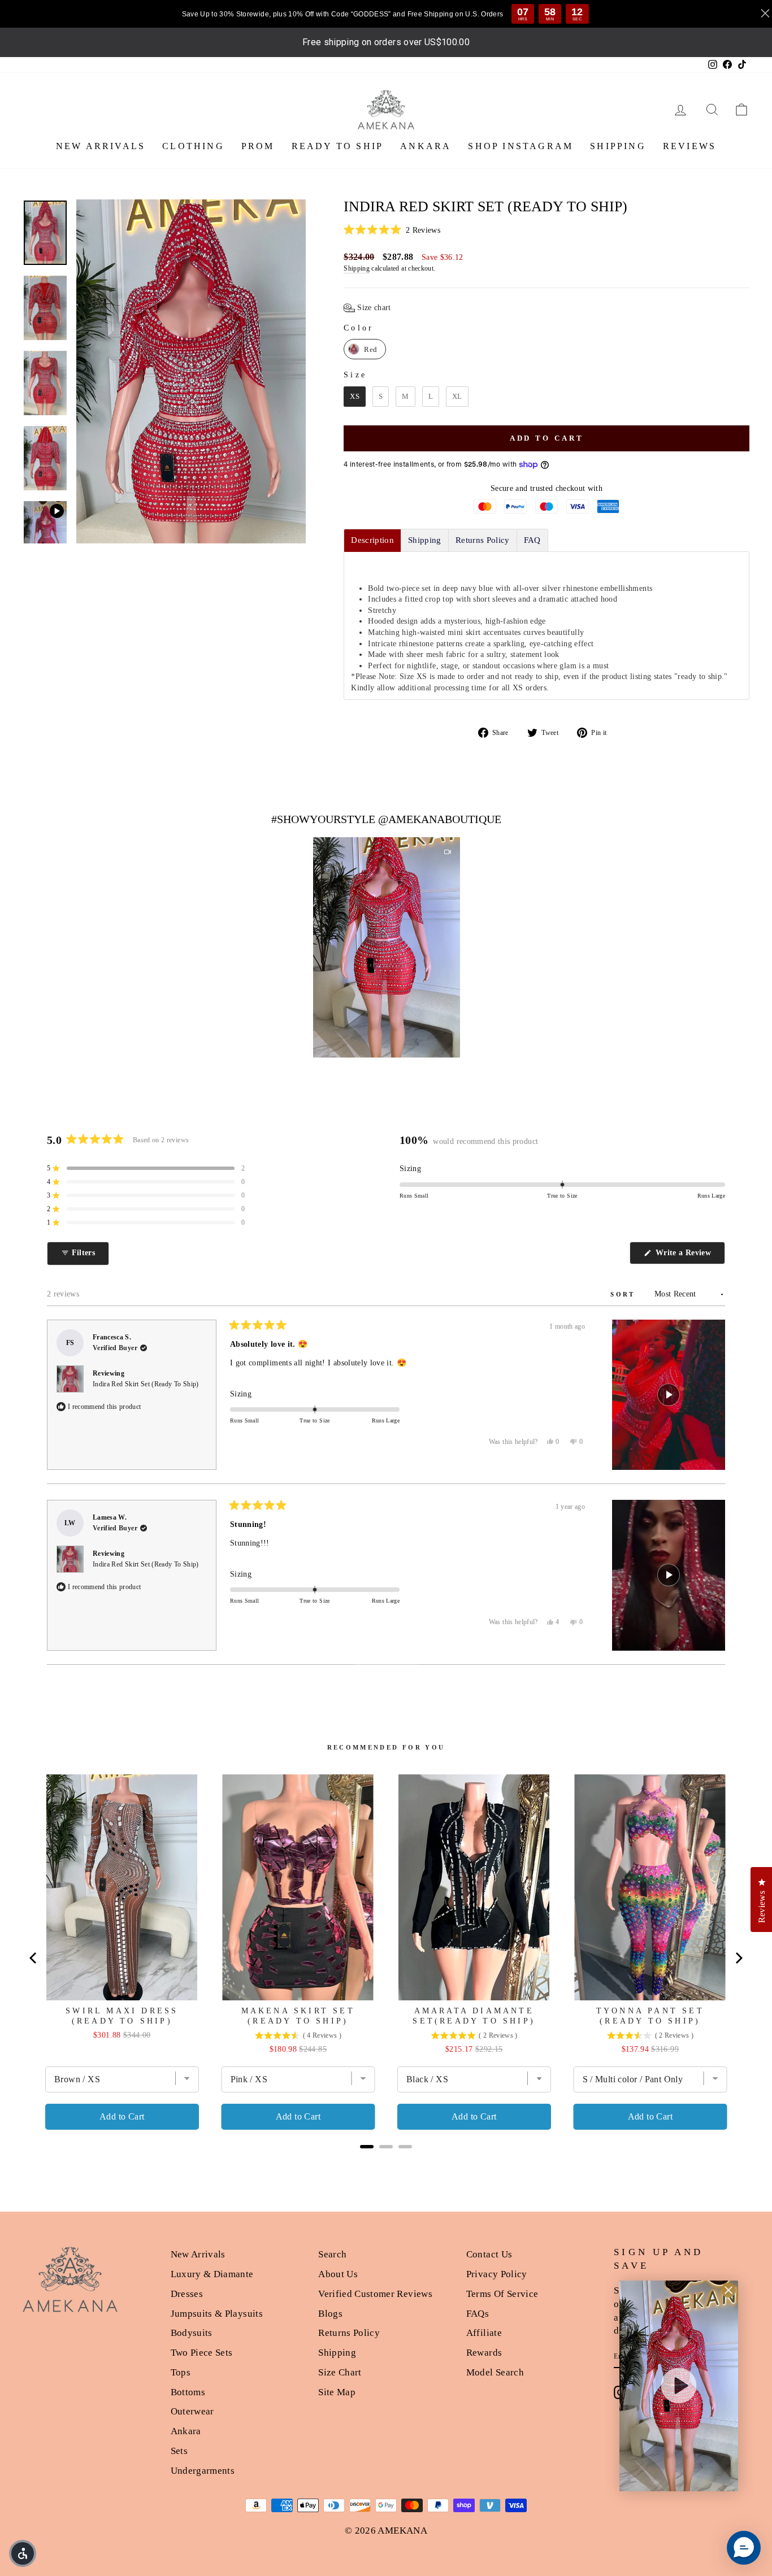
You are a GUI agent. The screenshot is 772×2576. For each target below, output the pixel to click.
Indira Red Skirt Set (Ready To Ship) (146, 1384)
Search (332, 2254)
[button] (547, 230)
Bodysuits (192, 2333)
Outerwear (192, 2411)
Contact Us (489, 2254)
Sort (624, 1294)
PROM (258, 146)
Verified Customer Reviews (375, 2294)
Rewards (484, 2353)
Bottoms (188, 2392)
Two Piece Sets (202, 2353)
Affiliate (484, 2333)
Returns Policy (349, 2333)
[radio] (365, 349)
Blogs (330, 2314)
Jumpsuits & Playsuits (217, 2314)
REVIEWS (689, 146)
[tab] (372, 540)
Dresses (187, 2294)
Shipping (357, 268)
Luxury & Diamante (212, 2274)
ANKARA (426, 146)
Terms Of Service (502, 2294)
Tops (181, 2372)
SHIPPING (618, 146)
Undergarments (203, 2471)
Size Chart (340, 2372)
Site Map (337, 2392)
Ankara (186, 2431)
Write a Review (689, 1256)
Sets (179, 2451)
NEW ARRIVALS (101, 146)
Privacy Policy (497, 2274)
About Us (338, 2274)
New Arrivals (198, 2254)
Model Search (495, 2372)
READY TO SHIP (338, 146)
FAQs (478, 2314)
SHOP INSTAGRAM (521, 146)
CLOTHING (193, 146)
